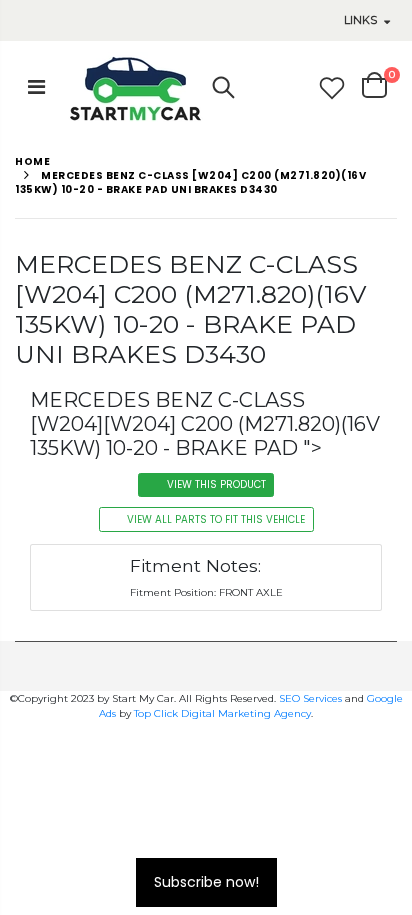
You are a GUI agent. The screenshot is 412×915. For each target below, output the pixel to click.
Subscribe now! (206, 882)
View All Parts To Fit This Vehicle (216, 519)
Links (360, 20)
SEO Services (310, 698)
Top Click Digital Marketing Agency (222, 713)
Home (32, 161)
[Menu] (36, 87)
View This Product (216, 484)
